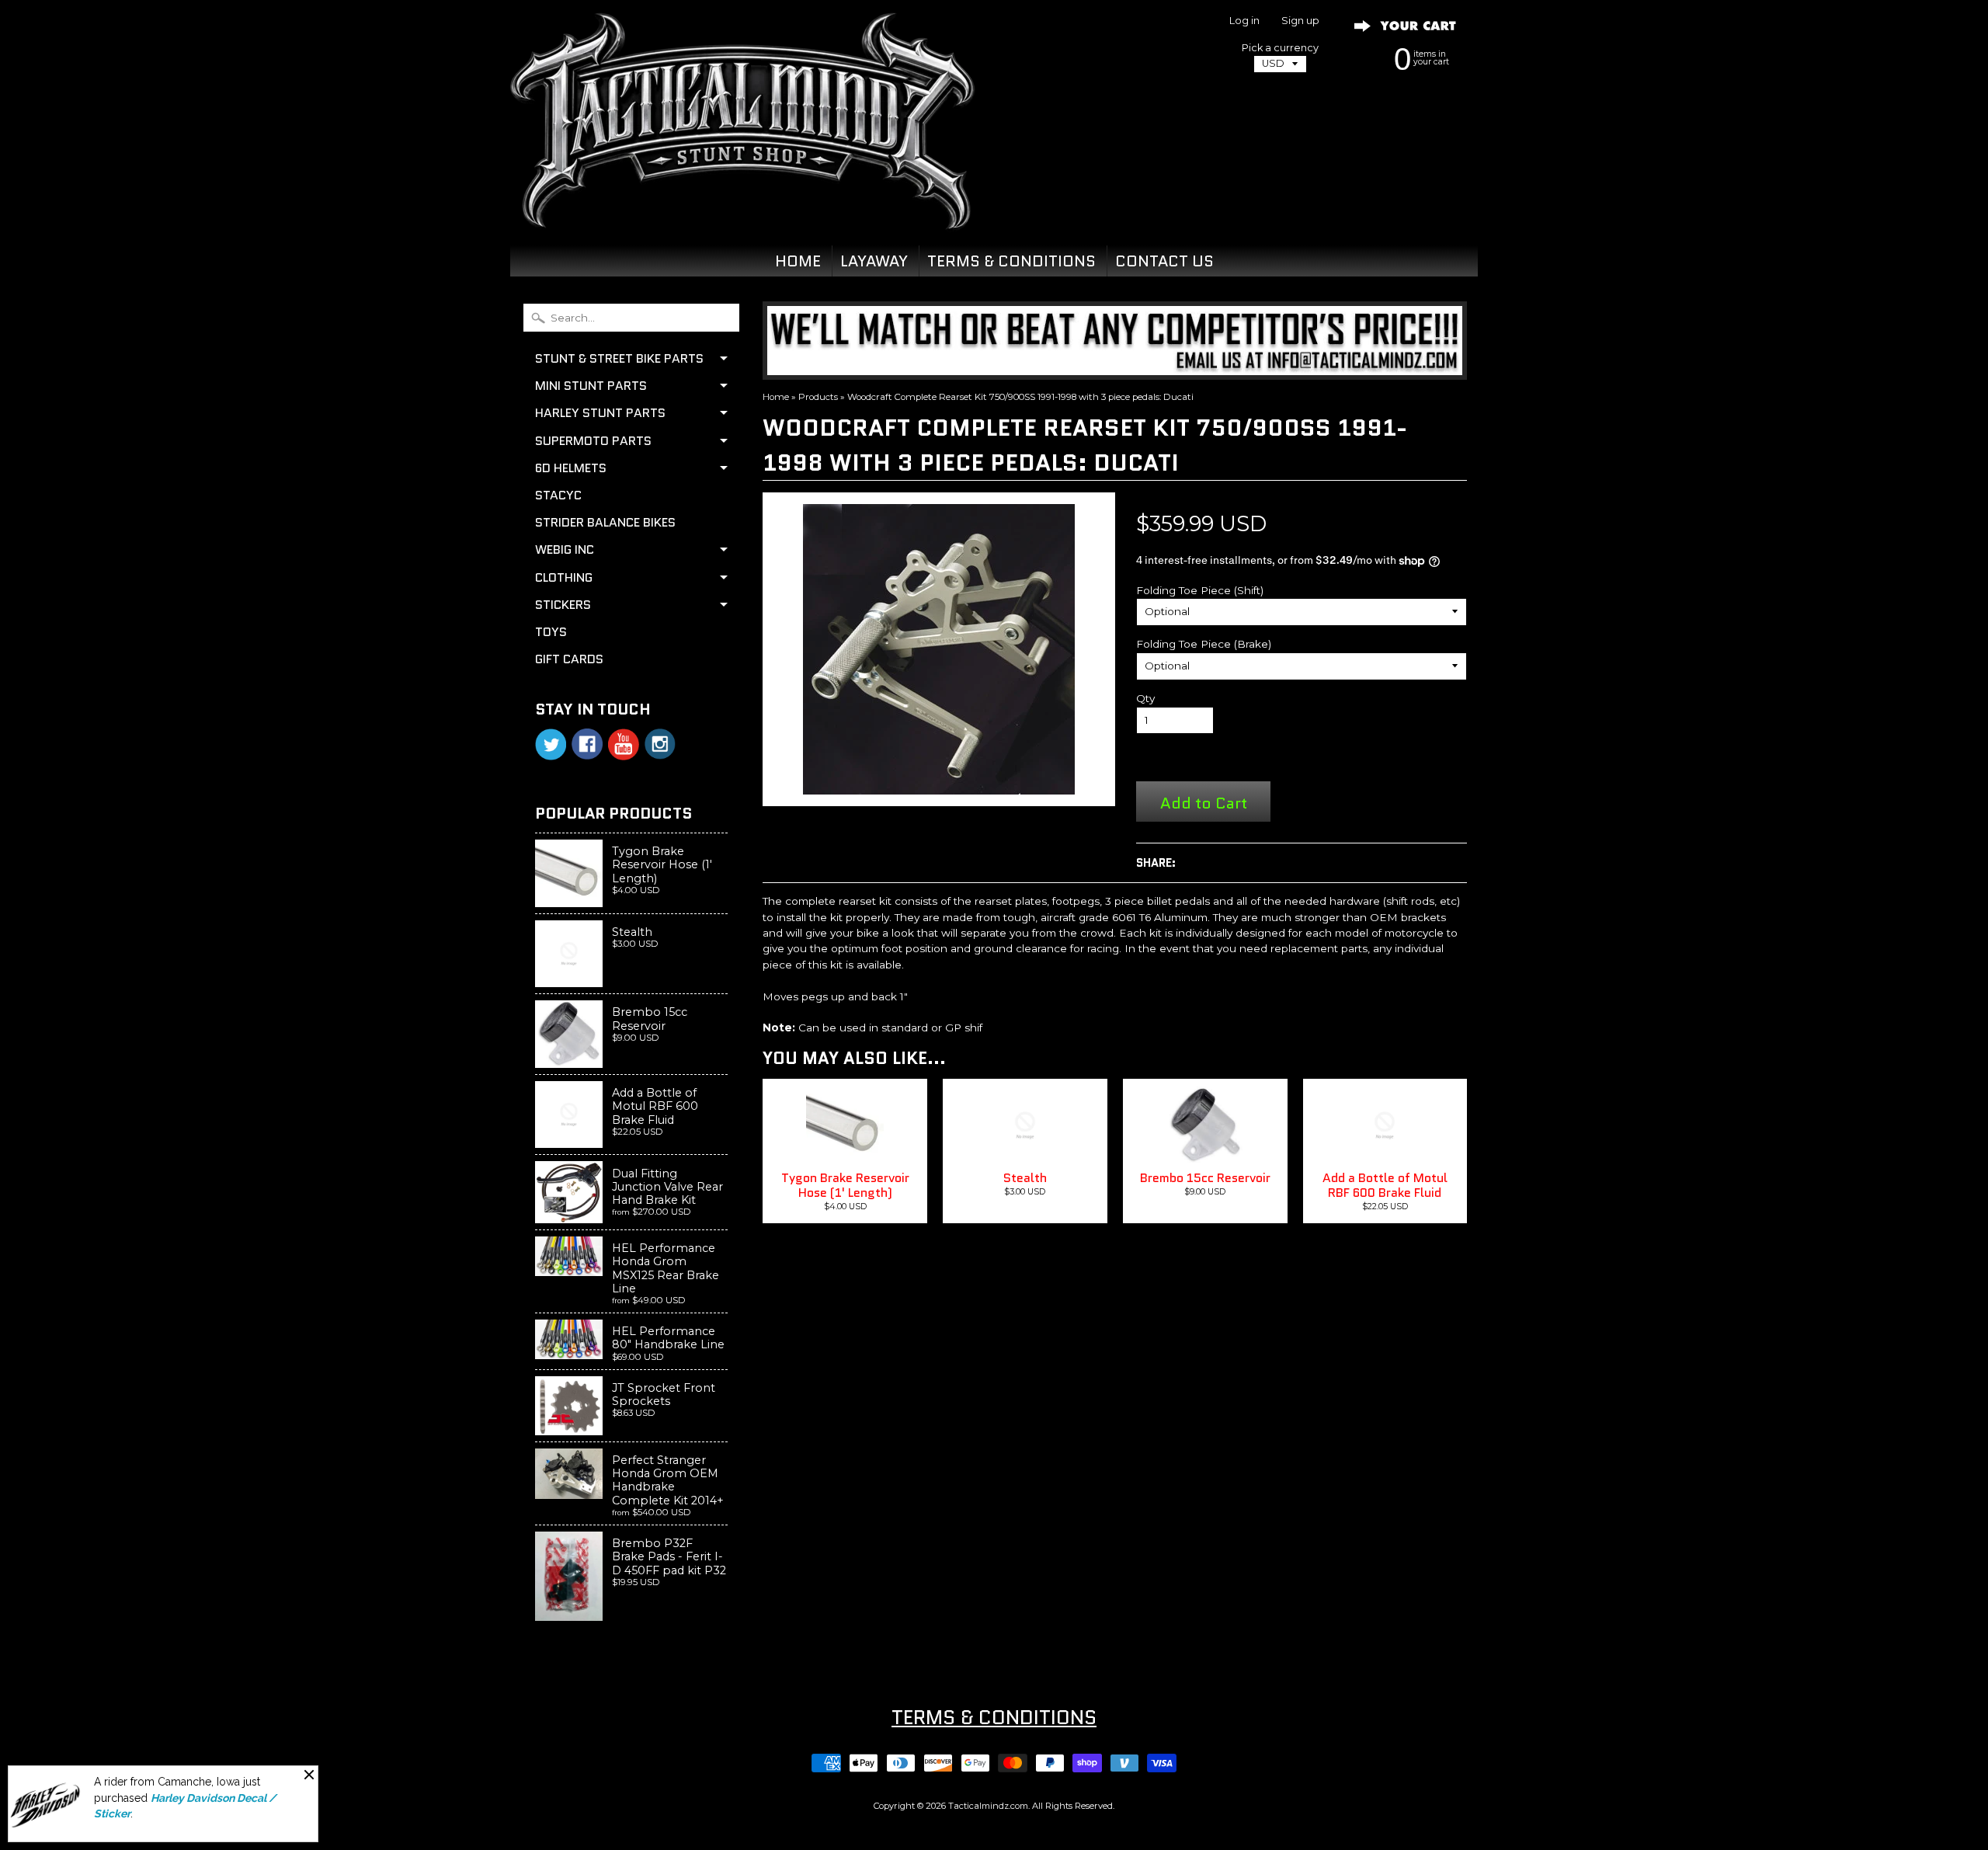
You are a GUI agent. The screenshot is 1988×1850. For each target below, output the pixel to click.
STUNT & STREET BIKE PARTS (619, 358)
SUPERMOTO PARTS (593, 441)
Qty (1145, 698)
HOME (798, 261)
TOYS (551, 632)
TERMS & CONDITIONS (1011, 261)
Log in (1244, 21)
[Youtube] (624, 744)
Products (818, 397)
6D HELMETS (571, 468)
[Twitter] (551, 744)
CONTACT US (1164, 261)
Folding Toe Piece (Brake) (1204, 644)
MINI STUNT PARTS (591, 386)
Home (776, 397)
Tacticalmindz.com (988, 1806)
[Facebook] (587, 744)
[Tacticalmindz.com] (742, 211)
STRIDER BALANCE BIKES (605, 522)
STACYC (558, 495)
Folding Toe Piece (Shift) (1200, 590)
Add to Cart (1204, 803)
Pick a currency (1280, 48)
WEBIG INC (565, 549)
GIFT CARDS (569, 659)
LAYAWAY (874, 261)
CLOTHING (564, 577)
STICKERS (563, 605)
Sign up (1300, 21)
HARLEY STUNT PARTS (600, 413)
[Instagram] (660, 744)
